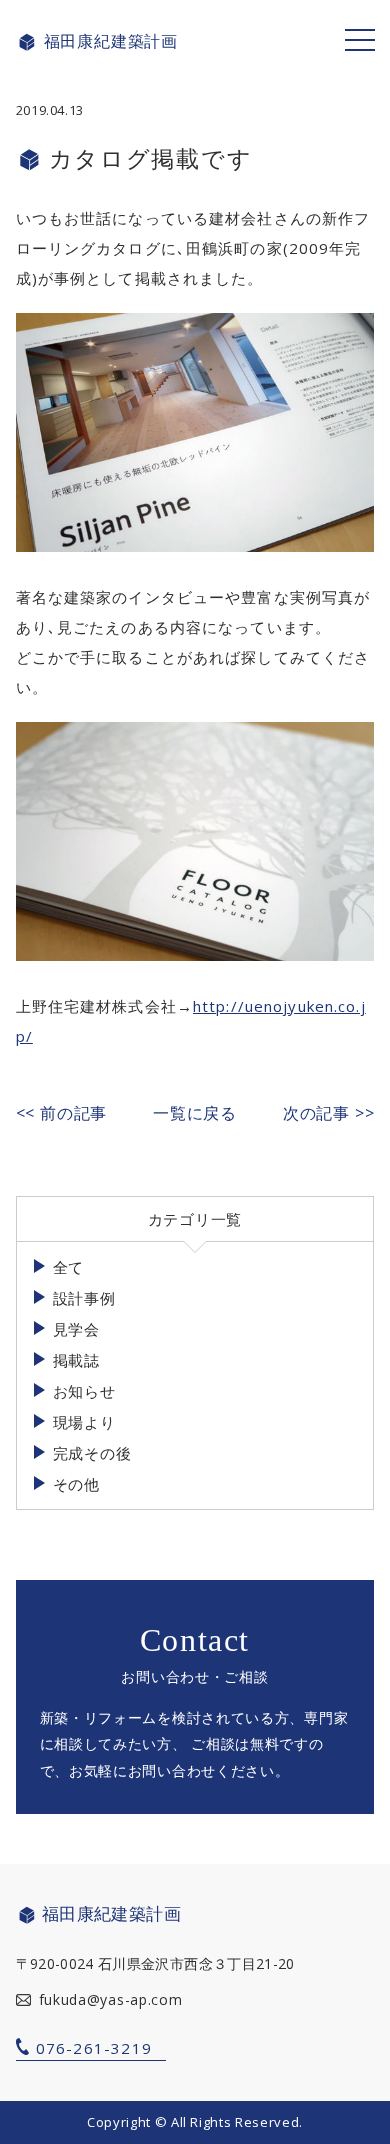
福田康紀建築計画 (111, 41)
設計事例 (84, 1298)
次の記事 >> (329, 1113)
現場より (84, 1422)
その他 (76, 1484)
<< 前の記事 (62, 1113)
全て (69, 1267)
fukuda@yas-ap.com (111, 1999)
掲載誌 (76, 1360)
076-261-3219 (94, 2048)
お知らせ (84, 1391)
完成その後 (92, 1453)
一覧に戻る (195, 1113)
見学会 (76, 1329)
